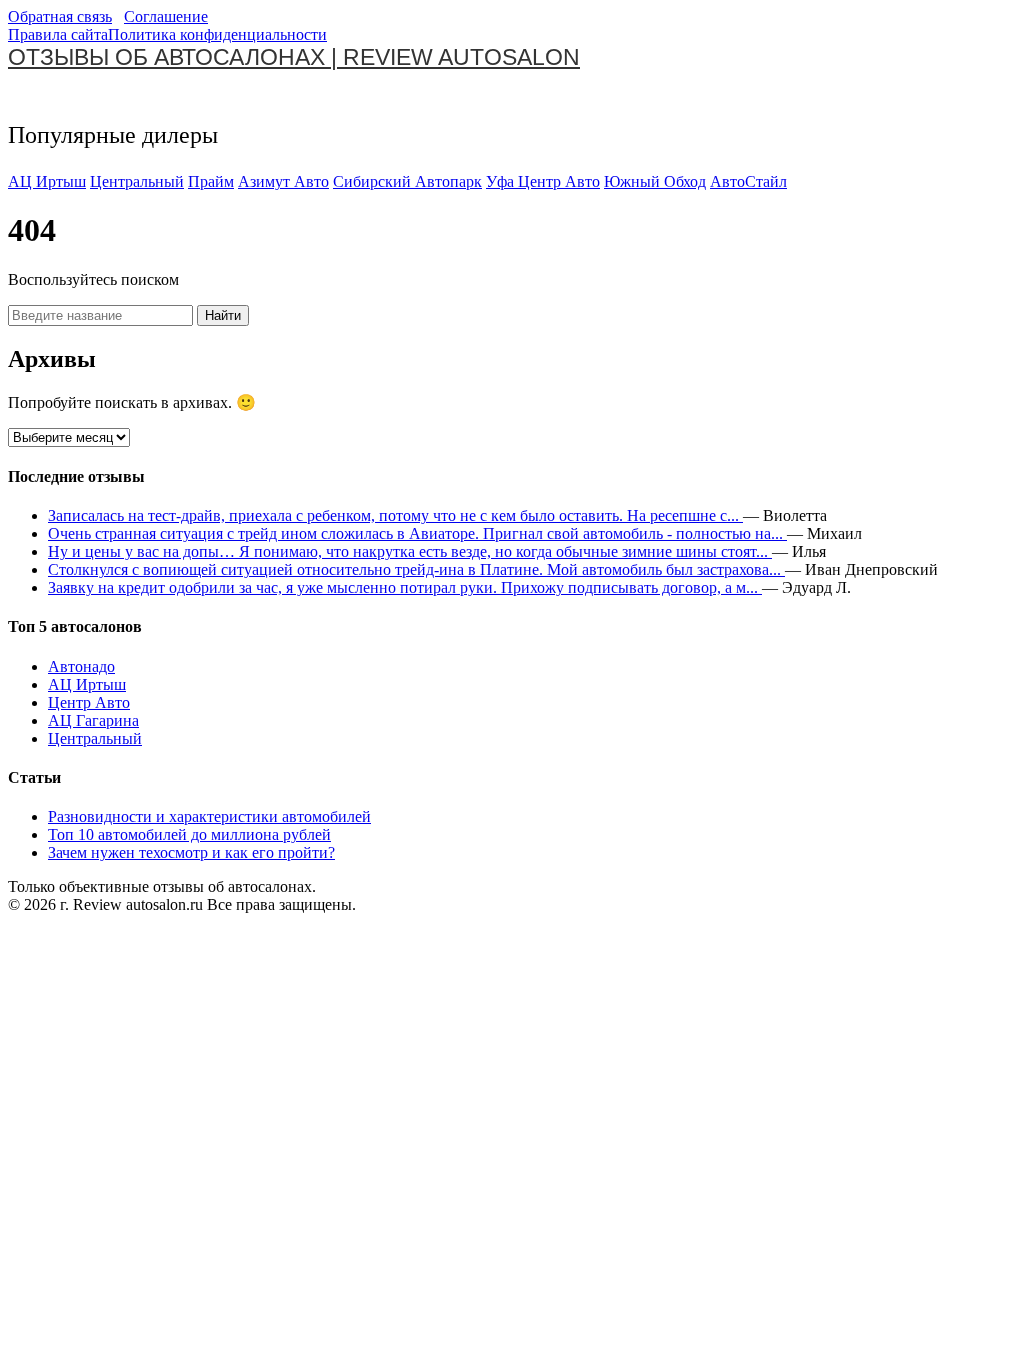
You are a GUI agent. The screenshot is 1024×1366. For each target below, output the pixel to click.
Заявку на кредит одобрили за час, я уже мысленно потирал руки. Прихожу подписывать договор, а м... (405, 587)
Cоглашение (166, 16)
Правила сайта (58, 34)
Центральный (137, 181)
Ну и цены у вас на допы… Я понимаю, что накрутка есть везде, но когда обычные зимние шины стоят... (410, 551)
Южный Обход (655, 181)
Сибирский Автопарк (407, 181)
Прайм (211, 181)
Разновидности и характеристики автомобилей (209, 816)
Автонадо (81, 666)
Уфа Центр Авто (543, 181)
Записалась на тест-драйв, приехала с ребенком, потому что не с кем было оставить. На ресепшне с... (395, 515)
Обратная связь (60, 16)
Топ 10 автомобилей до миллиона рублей (189, 834)
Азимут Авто (283, 181)
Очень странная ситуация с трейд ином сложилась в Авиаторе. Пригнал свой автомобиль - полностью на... (417, 533)
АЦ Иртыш (47, 181)
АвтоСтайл (748, 181)
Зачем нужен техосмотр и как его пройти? (191, 852)
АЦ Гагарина (93, 720)
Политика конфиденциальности (217, 34)
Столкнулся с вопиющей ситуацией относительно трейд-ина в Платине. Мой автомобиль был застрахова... (416, 569)
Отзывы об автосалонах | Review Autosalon (294, 57)
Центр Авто (89, 702)
